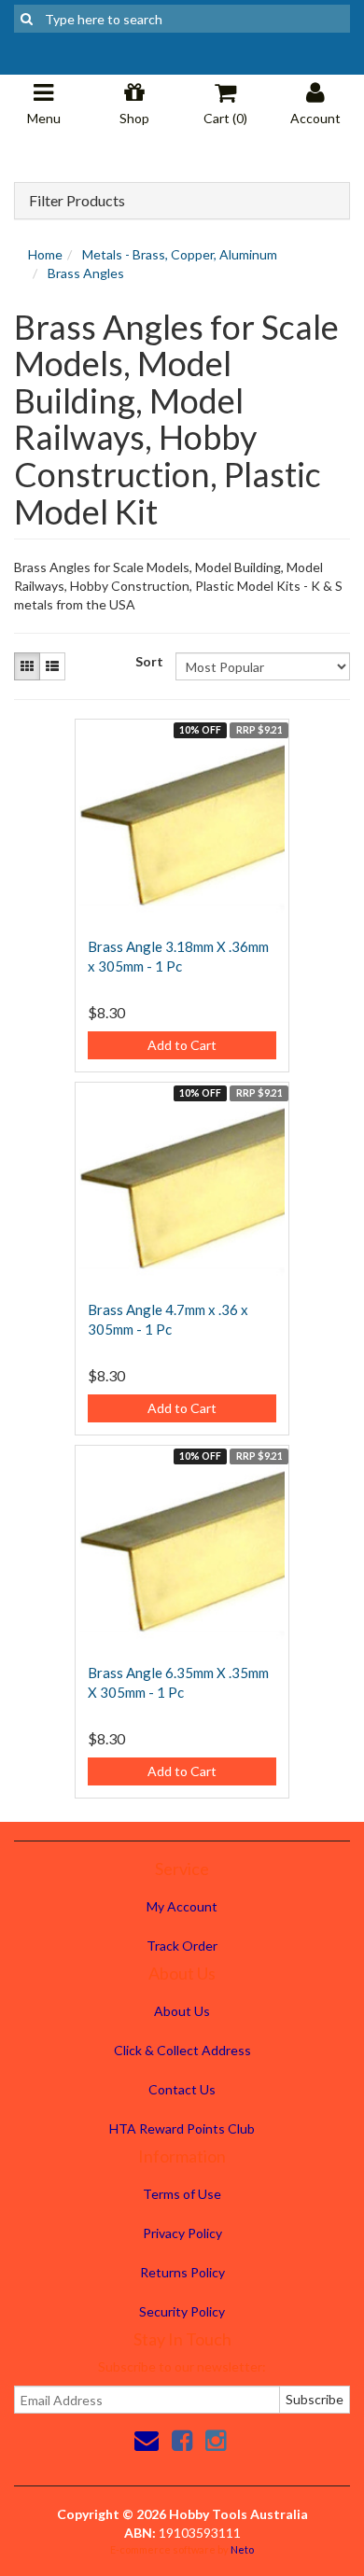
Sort (148, 661)
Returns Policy (182, 2272)
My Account (182, 1906)
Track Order (182, 1946)
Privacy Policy (182, 2233)
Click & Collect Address (182, 2050)
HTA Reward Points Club (182, 2128)
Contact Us (182, 2089)
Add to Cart (182, 1045)
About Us (182, 2011)
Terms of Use (182, 2194)
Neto (242, 2549)
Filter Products (77, 201)
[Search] (27, 19)
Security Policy (182, 2311)
